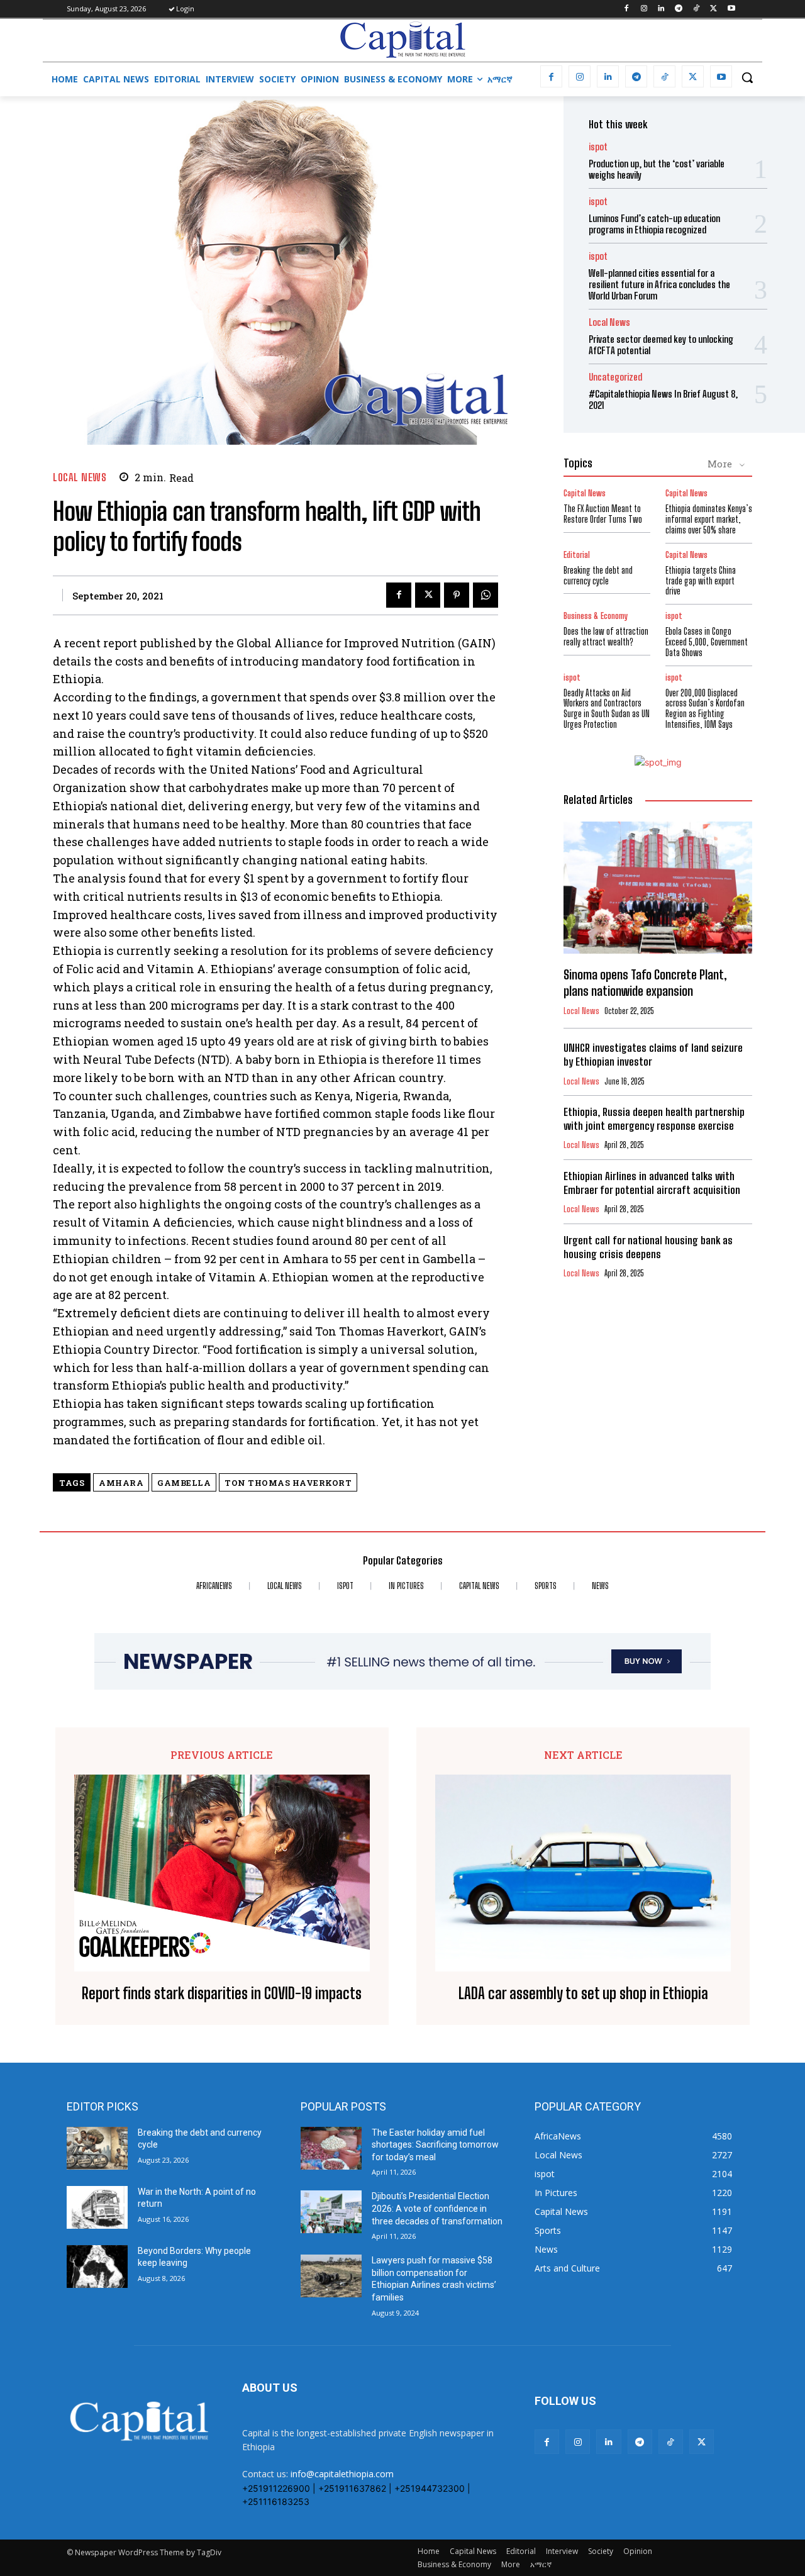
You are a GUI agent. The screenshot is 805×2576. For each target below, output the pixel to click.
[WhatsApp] (486, 595)
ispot (598, 147)
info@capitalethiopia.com (342, 2474)
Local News (80, 477)
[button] (747, 77)
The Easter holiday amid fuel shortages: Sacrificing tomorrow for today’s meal (435, 2145)
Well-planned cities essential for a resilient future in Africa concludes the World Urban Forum (659, 284)
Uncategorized (615, 377)
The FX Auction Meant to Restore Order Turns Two (603, 514)
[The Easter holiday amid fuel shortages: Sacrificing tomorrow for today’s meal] (331, 2148)
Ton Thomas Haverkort (288, 1483)
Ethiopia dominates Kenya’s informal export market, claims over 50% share (709, 519)
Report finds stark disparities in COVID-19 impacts (222, 1993)
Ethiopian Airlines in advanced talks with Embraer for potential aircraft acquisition (652, 1183)
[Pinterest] (457, 595)
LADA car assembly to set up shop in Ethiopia (583, 1993)
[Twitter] (713, 9)
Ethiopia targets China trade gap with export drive (701, 581)
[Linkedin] (661, 9)
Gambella (184, 1483)
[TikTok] (697, 9)
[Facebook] (626, 9)
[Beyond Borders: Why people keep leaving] (97, 2267)
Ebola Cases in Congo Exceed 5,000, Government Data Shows (707, 642)
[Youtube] (731, 9)
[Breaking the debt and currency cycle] (97, 2148)
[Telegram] (679, 9)
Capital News (585, 493)
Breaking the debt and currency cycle (598, 576)
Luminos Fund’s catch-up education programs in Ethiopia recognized (654, 224)
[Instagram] (644, 9)
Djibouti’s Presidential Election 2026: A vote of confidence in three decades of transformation (437, 2208)
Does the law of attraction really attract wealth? (606, 637)
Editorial (577, 555)
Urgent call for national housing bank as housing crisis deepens (648, 1247)
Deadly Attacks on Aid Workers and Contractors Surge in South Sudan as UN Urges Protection (607, 709)
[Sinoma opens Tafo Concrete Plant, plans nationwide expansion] (658, 888)
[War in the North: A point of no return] (97, 2207)
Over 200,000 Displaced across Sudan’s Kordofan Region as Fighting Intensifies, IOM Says (705, 709)
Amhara (121, 1483)
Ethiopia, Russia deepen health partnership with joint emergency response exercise (654, 1119)
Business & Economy (596, 616)
